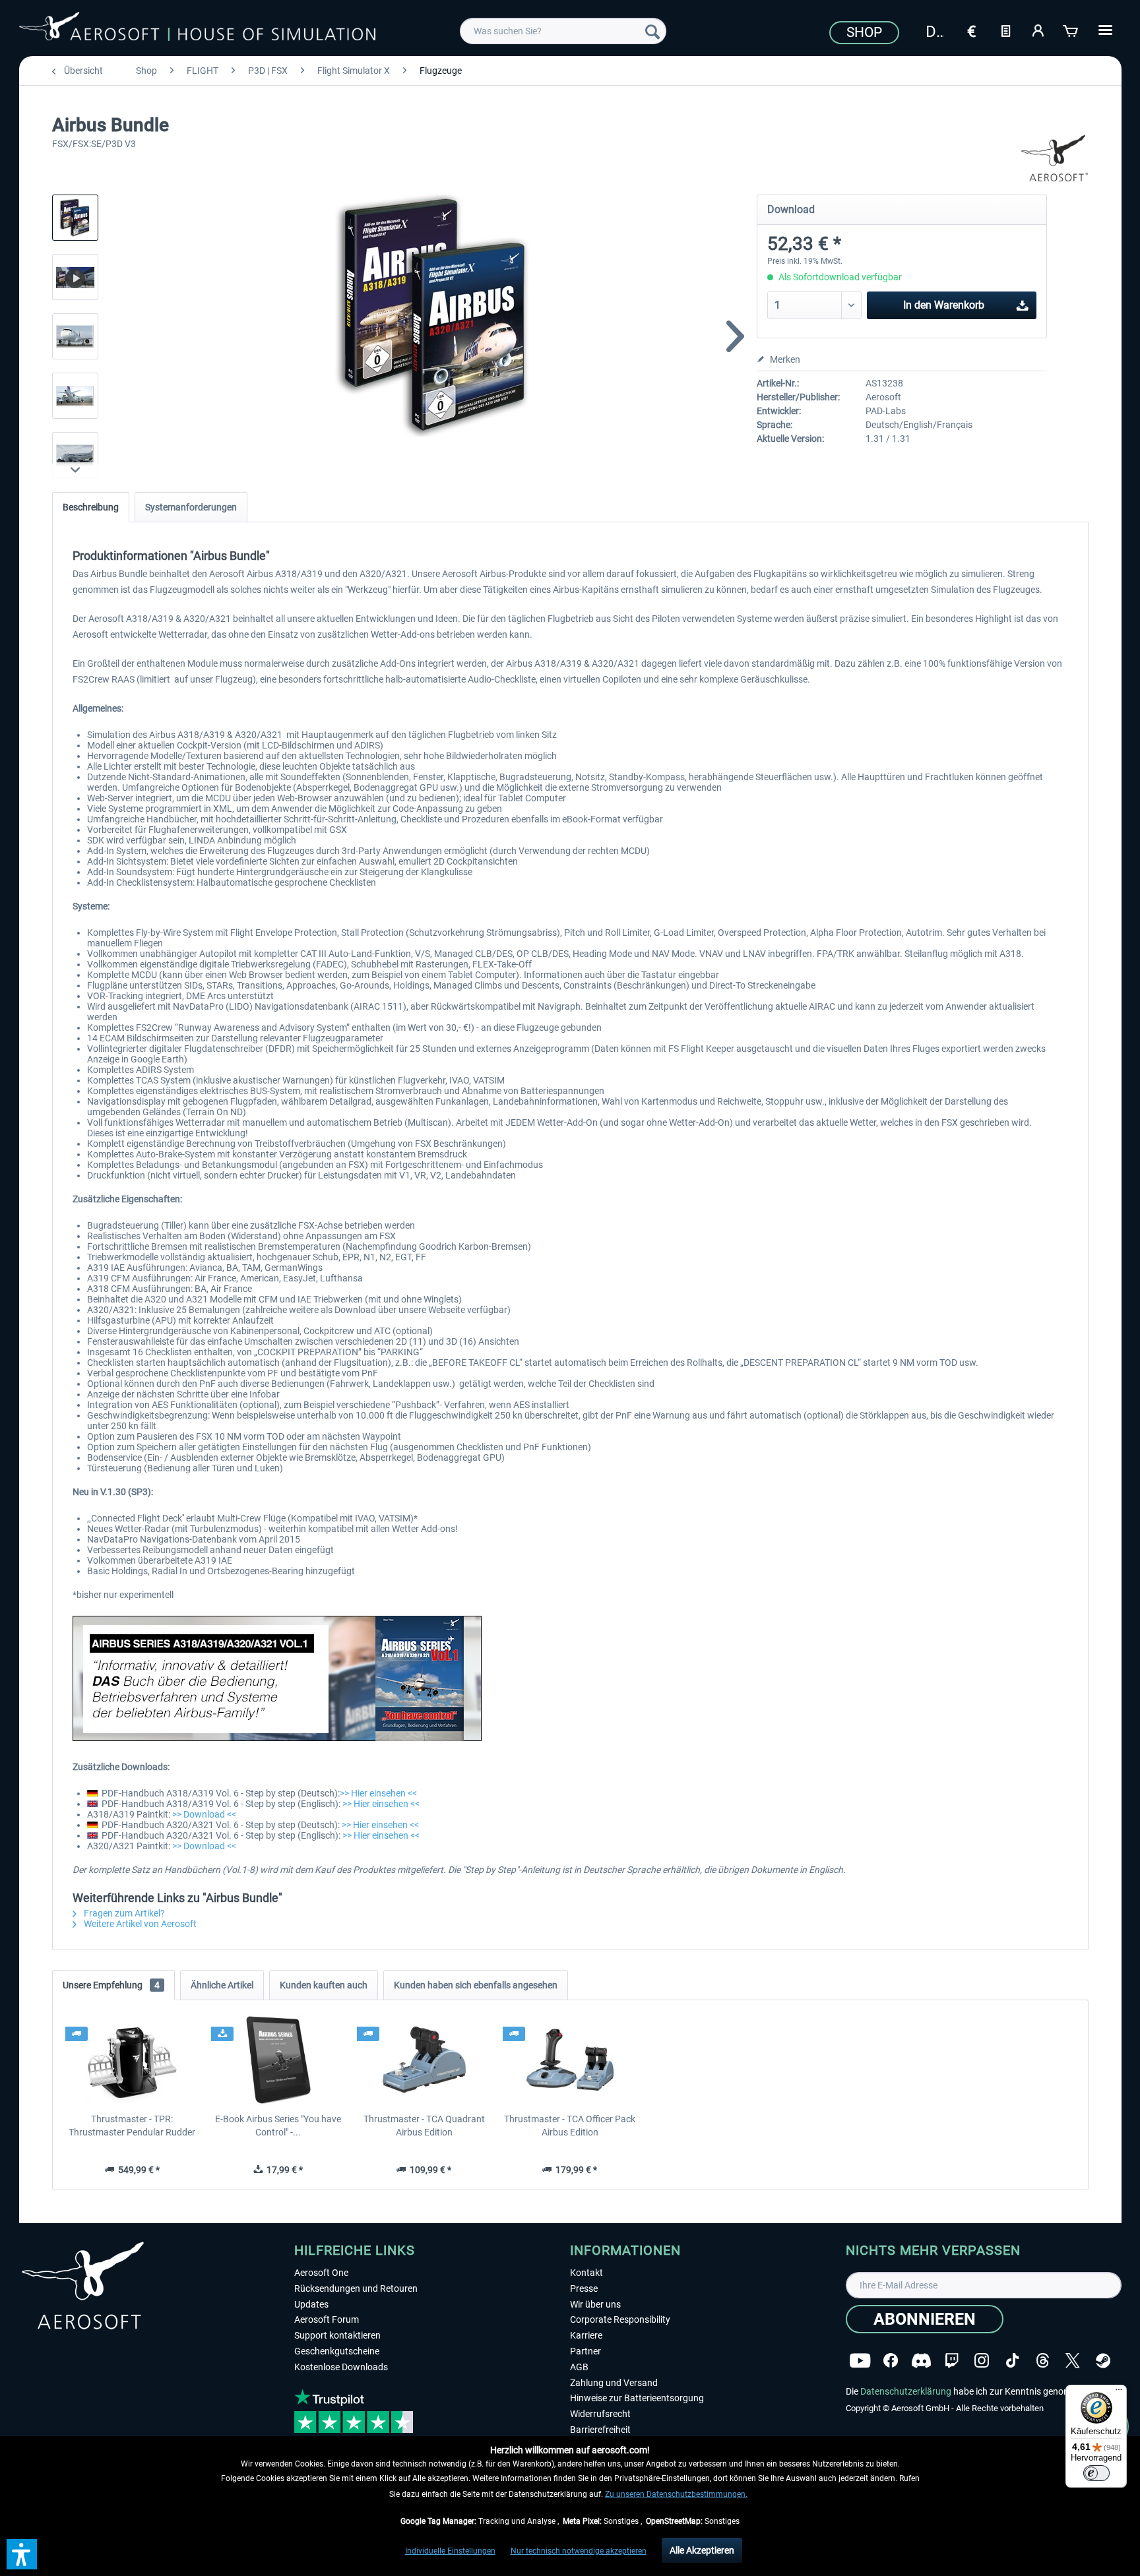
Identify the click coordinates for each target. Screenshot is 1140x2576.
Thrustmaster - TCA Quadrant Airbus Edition (424, 2126)
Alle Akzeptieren (702, 2550)
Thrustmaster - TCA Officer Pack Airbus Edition (570, 2126)
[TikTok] (1012, 2361)
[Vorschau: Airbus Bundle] (75, 218)
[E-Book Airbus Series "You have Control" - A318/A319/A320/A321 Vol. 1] (278, 2060)
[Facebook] (891, 2361)
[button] (22, 2554)
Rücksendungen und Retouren (356, 2288)
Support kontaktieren (337, 2335)
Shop (864, 32)
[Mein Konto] (1038, 30)
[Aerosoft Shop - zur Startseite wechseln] (197, 29)
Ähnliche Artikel (222, 1985)
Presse (584, 2288)
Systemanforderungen (191, 507)
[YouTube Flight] (860, 2361)
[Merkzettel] (1005, 30)
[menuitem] (563, 31)
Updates (311, 2304)
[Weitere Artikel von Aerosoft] (1055, 158)
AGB (579, 2367)
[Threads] (1043, 2361)
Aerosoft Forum (327, 2319)
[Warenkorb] (1071, 30)
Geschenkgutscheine (337, 2351)
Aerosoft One (321, 2273)
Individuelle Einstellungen (450, 2551)
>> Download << (204, 1814)
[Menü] (1119, 2393)
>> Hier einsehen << (378, 1793)
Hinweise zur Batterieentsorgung (637, 2398)
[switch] (1096, 2473)
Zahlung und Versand (614, 2383)
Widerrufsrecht (600, 2414)
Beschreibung (91, 507)
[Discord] (921, 2361)
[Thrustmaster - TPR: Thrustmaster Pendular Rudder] (132, 2060)
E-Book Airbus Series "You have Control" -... (278, 2126)
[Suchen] (652, 31)
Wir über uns (595, 2304)
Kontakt (586, 2273)
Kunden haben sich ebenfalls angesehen (476, 1985)
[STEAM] (1103, 2361)
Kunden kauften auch (324, 1985)
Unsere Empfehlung (111, 1985)
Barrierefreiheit (600, 2430)
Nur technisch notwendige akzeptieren (579, 2551)
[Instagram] (982, 2361)
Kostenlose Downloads (341, 2367)
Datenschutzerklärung (906, 2391)
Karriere (586, 2335)
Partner (586, 2351)
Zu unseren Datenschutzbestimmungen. (676, 2494)
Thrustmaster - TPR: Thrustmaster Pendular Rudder (132, 2126)
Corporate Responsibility (620, 2319)
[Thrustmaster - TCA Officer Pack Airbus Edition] (570, 2060)
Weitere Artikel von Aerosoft (139, 1924)
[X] (1073, 2361)
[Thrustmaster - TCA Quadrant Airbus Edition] (424, 2060)
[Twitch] (952, 2361)
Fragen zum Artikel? (123, 1913)
